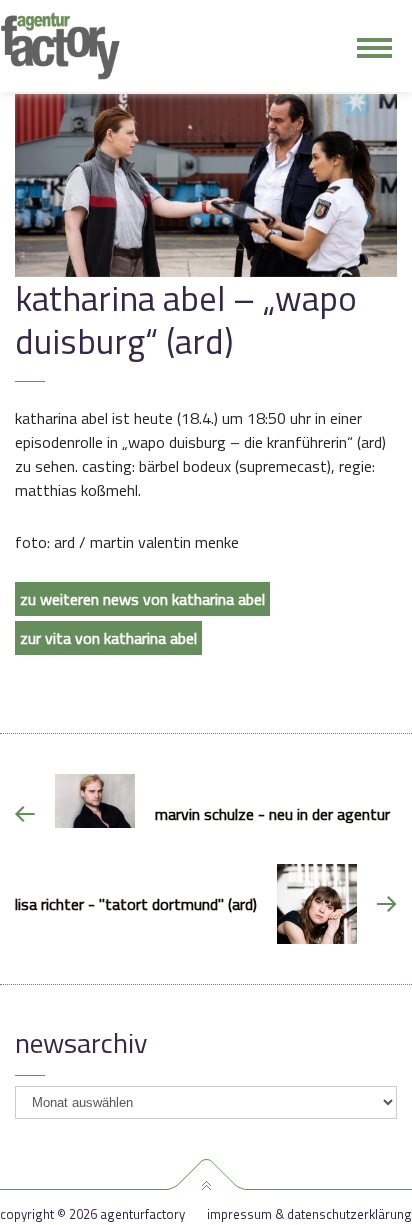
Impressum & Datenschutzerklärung (309, 1214)
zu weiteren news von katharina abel (142, 599)
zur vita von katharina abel (108, 638)
